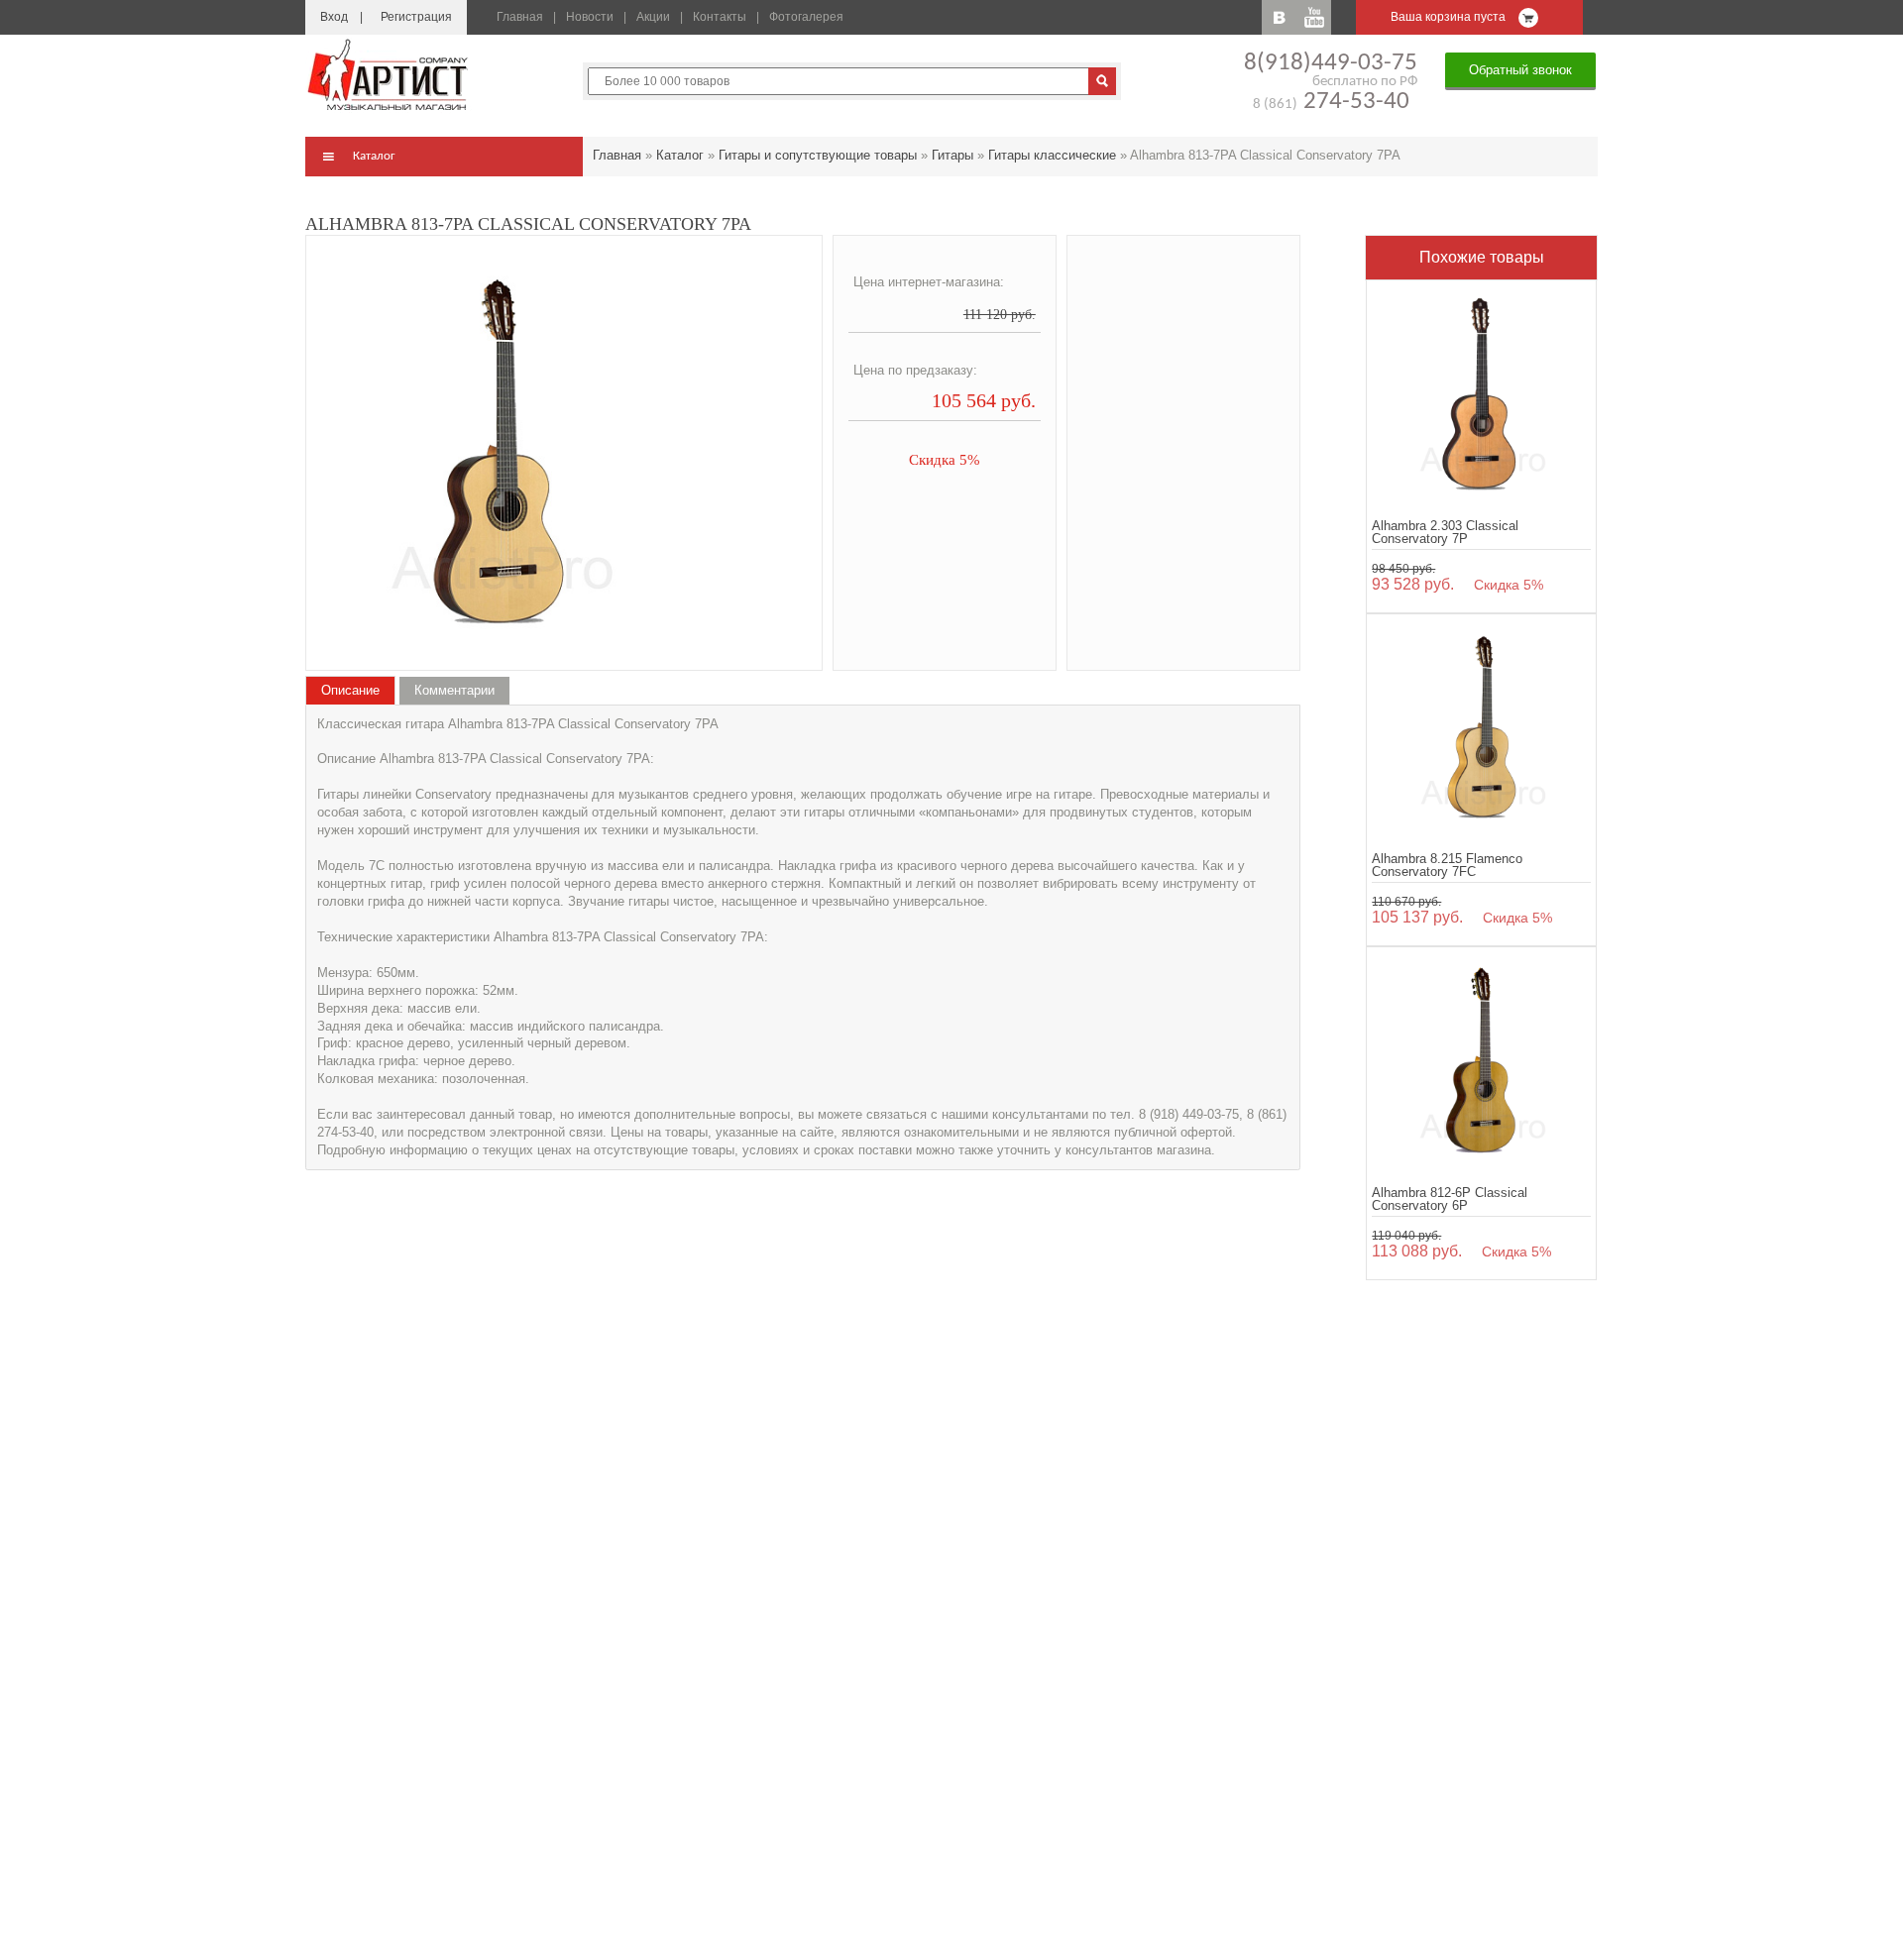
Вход (334, 17)
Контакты (720, 17)
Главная (520, 17)
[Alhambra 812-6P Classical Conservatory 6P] (1481, 1062)
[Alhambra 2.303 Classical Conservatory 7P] (1481, 395)
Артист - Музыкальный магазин (390, 74)
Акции (653, 17)
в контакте (1279, 17)
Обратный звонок (1520, 70)
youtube (1314, 17)
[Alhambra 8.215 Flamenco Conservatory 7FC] (1481, 729)
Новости (590, 17)
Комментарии (454, 690)
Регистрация (416, 17)
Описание (350, 690)
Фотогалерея (806, 17)
